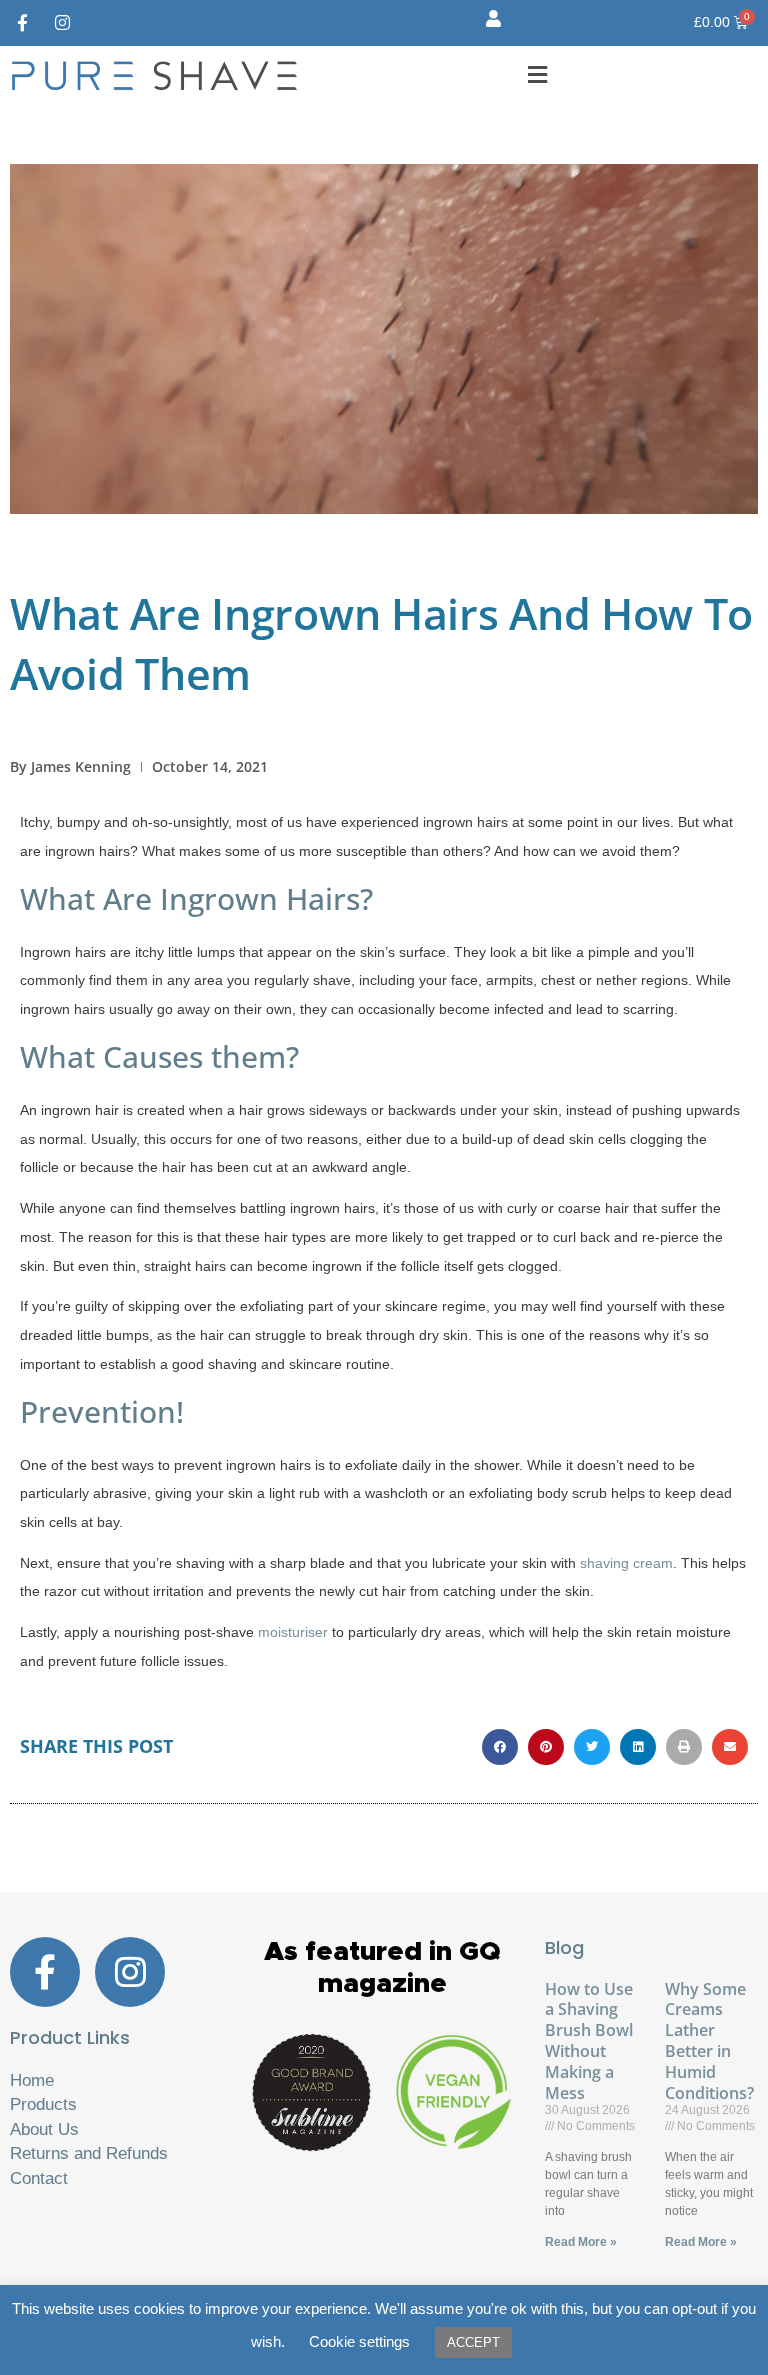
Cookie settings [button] (359, 2341)
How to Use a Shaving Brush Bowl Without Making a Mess (589, 2041)
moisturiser (293, 1632)
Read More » (581, 2242)
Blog (564, 1947)
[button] (537, 74)
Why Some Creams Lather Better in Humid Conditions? (709, 2041)
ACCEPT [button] (473, 2342)
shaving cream (626, 1563)
